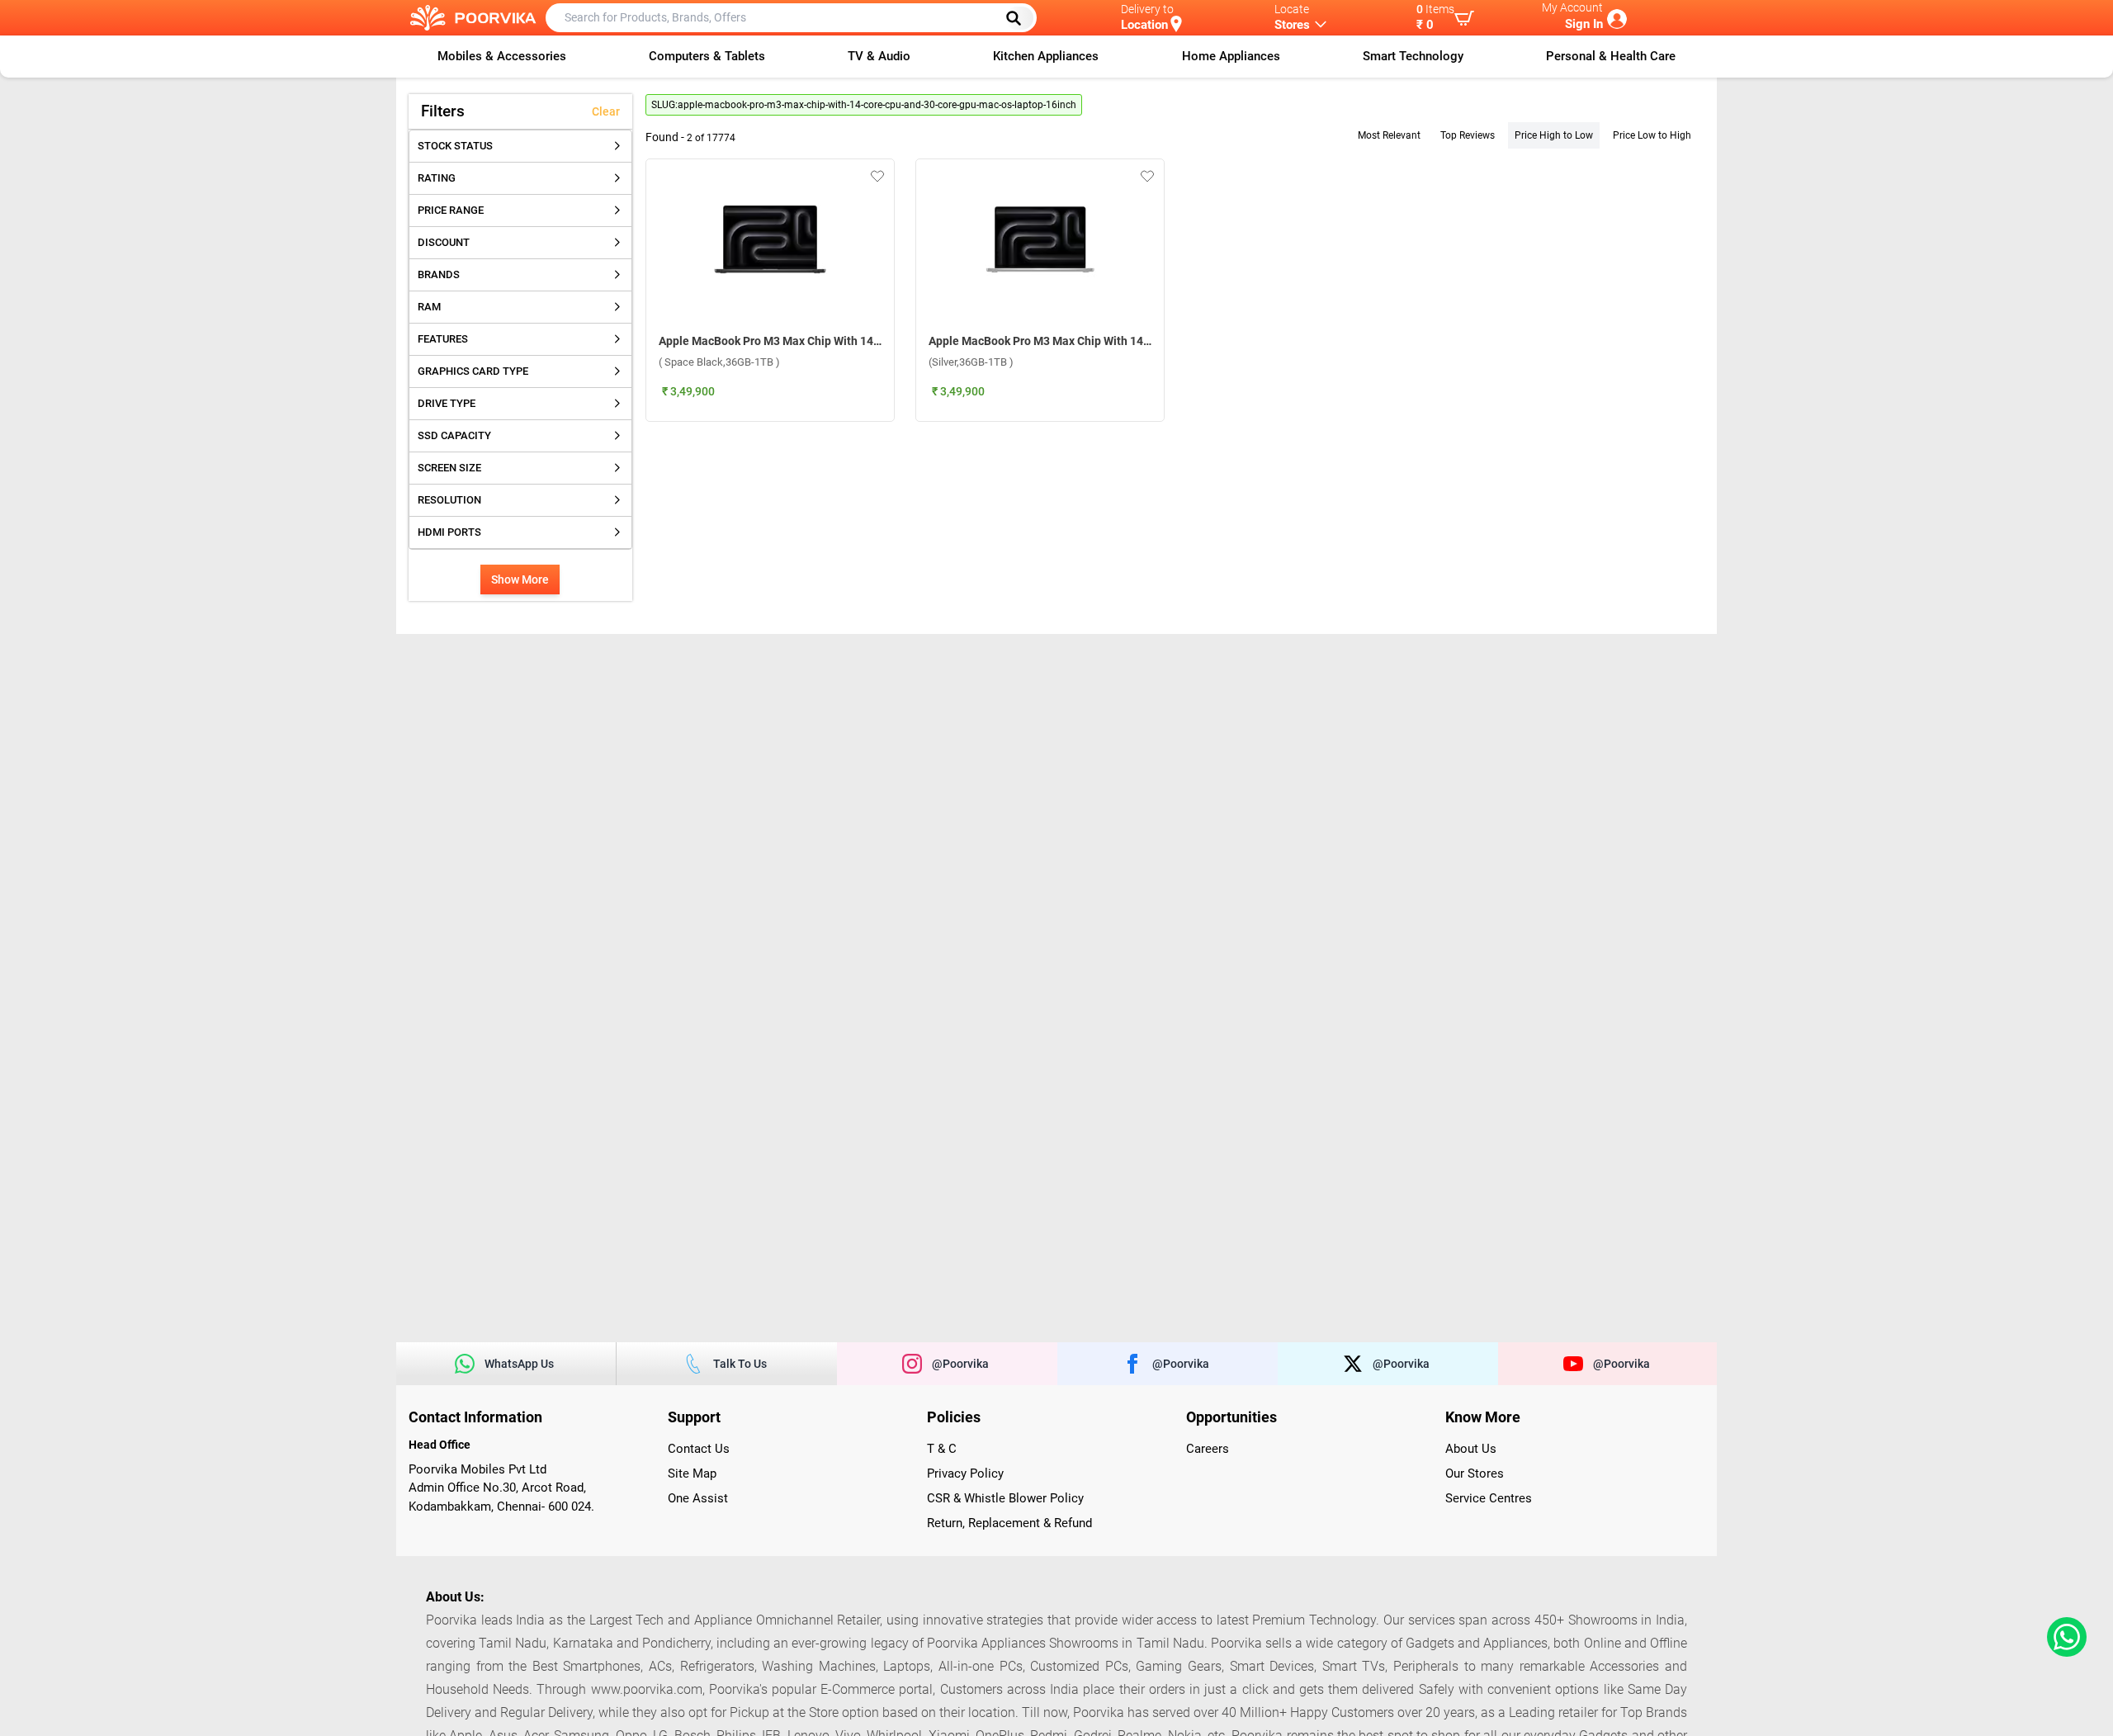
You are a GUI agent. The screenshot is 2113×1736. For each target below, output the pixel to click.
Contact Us (699, 1449)
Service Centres (1489, 1498)
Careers (1208, 1449)
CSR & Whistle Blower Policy (1005, 1498)
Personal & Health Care (1611, 56)
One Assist (698, 1498)
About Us (1471, 1449)
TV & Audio (879, 56)
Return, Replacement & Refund (1009, 1523)
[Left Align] (1019, 18)
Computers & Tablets (707, 56)
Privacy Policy (965, 1473)
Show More (520, 579)
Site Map (692, 1473)
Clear (606, 111)
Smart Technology (1413, 56)
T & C (942, 1449)
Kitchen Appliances (1046, 56)
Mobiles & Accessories (502, 56)
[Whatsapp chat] (2063, 1637)
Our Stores (1475, 1473)
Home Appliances (1231, 56)
